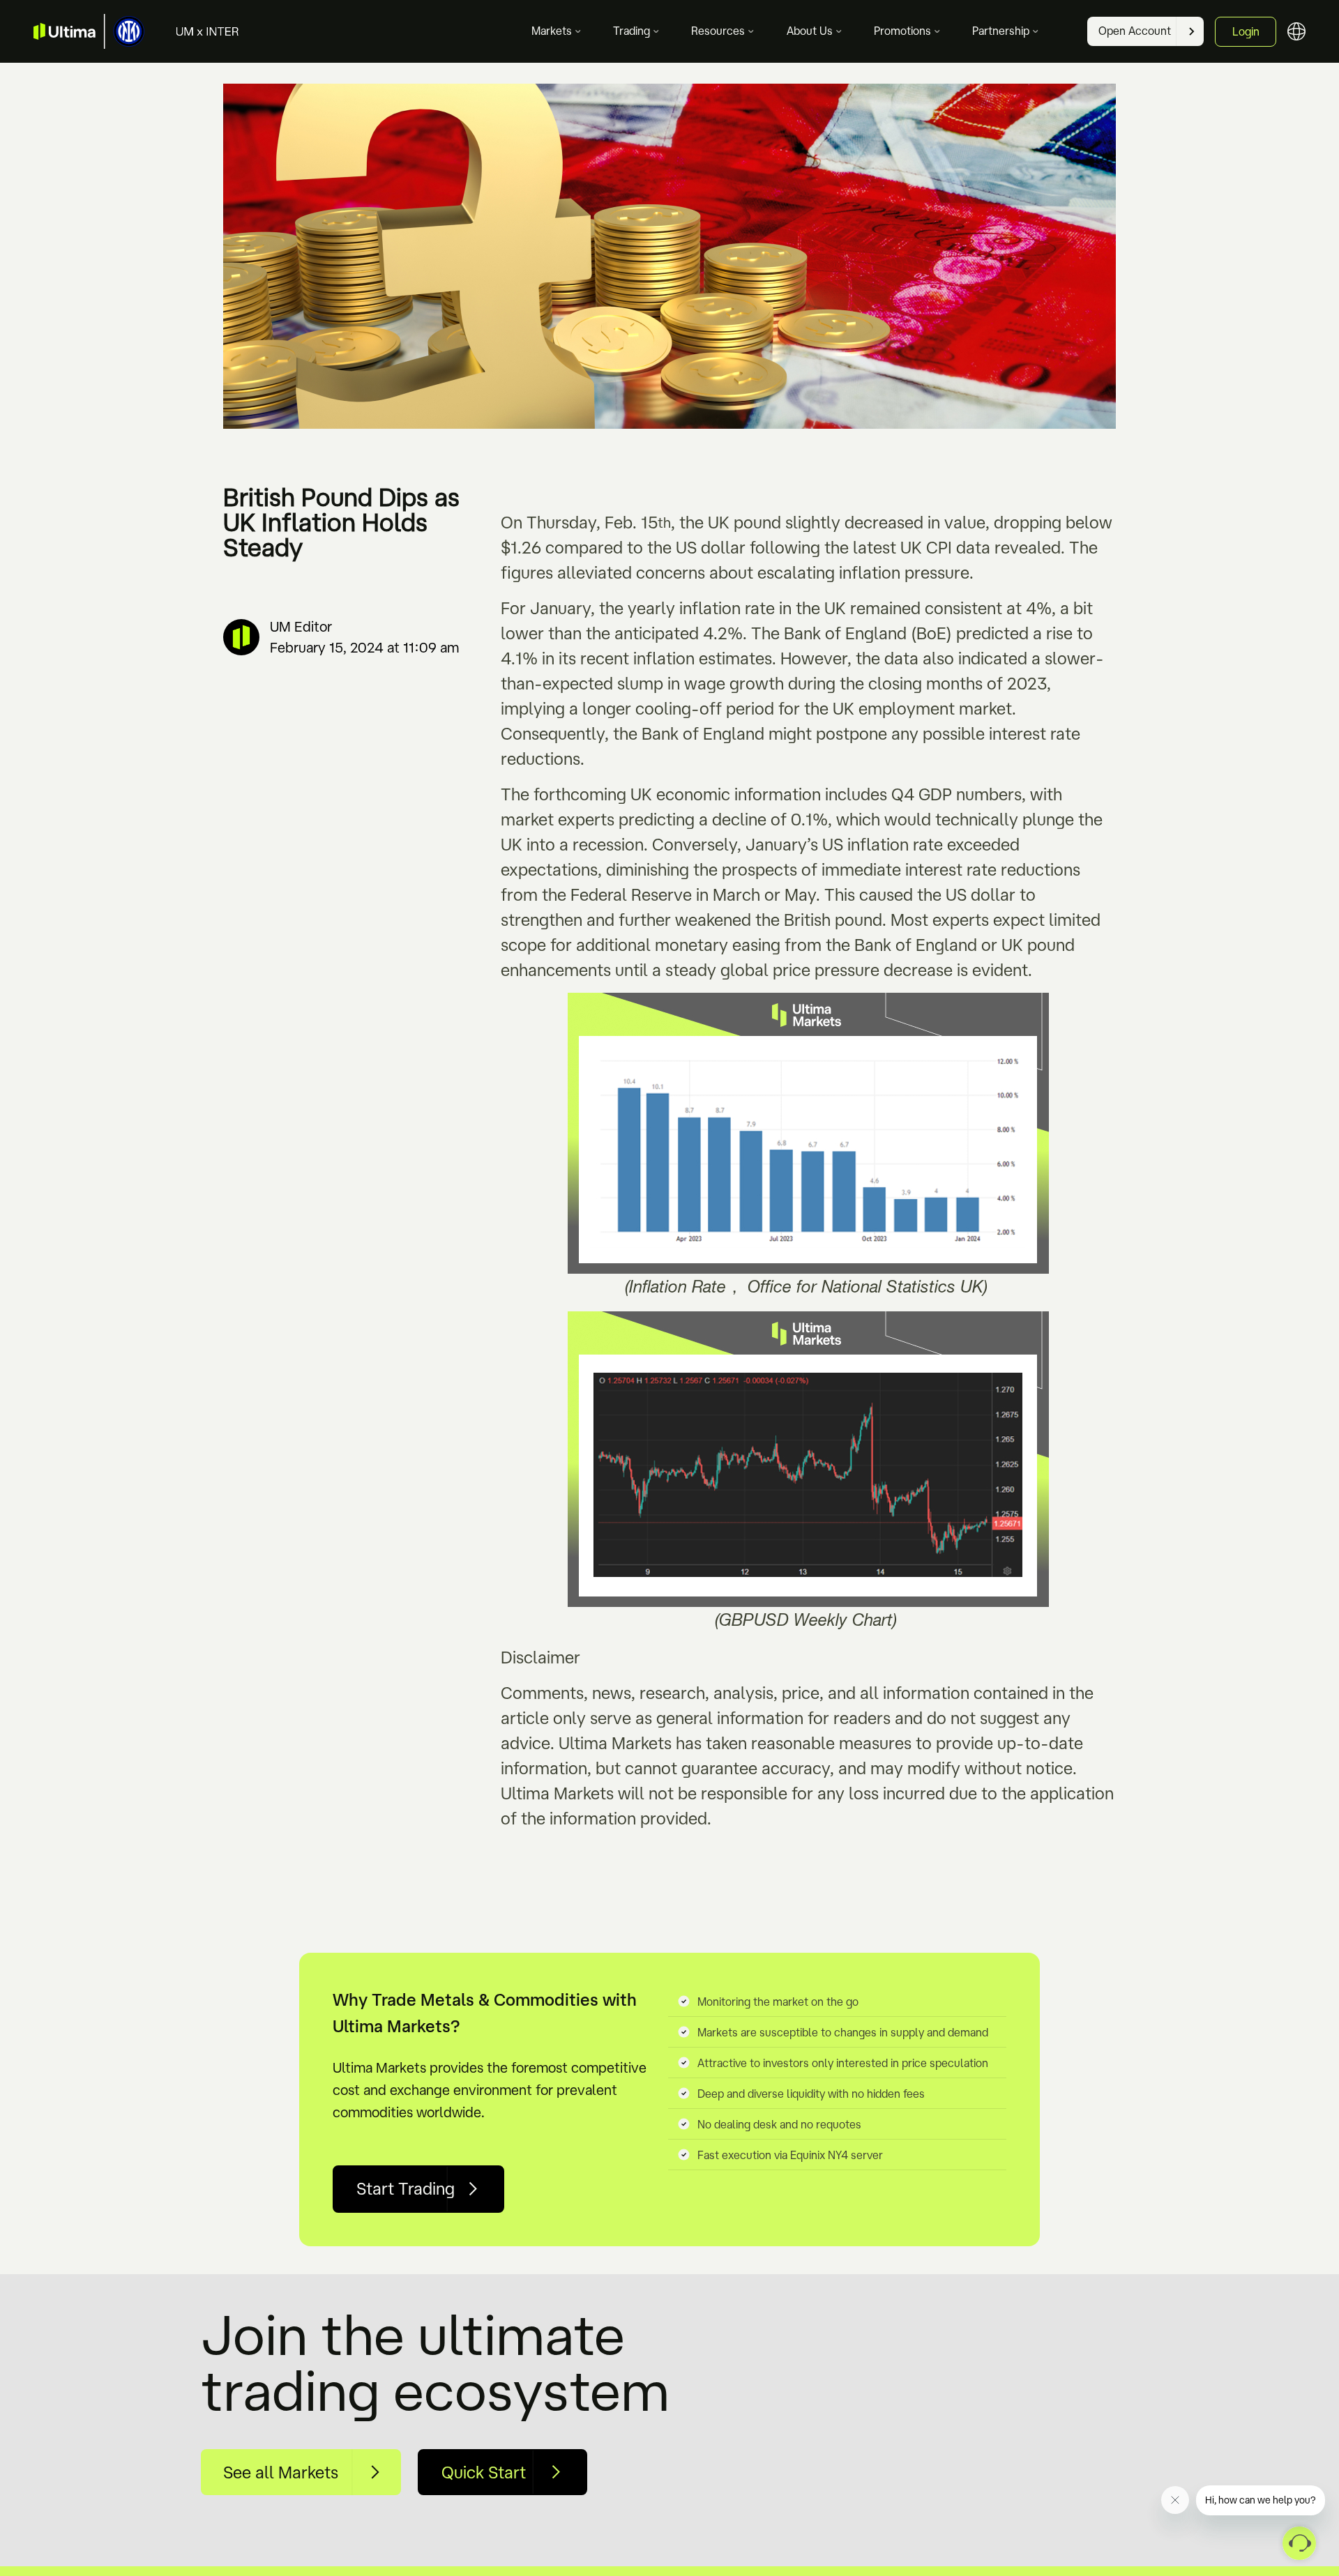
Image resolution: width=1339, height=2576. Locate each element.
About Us (810, 31)
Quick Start (484, 2472)
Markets (552, 31)
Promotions (902, 31)
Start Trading (406, 2188)
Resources (718, 31)
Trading (631, 31)
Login (1246, 31)
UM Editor (301, 626)
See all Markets (281, 2472)
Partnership (1001, 31)
